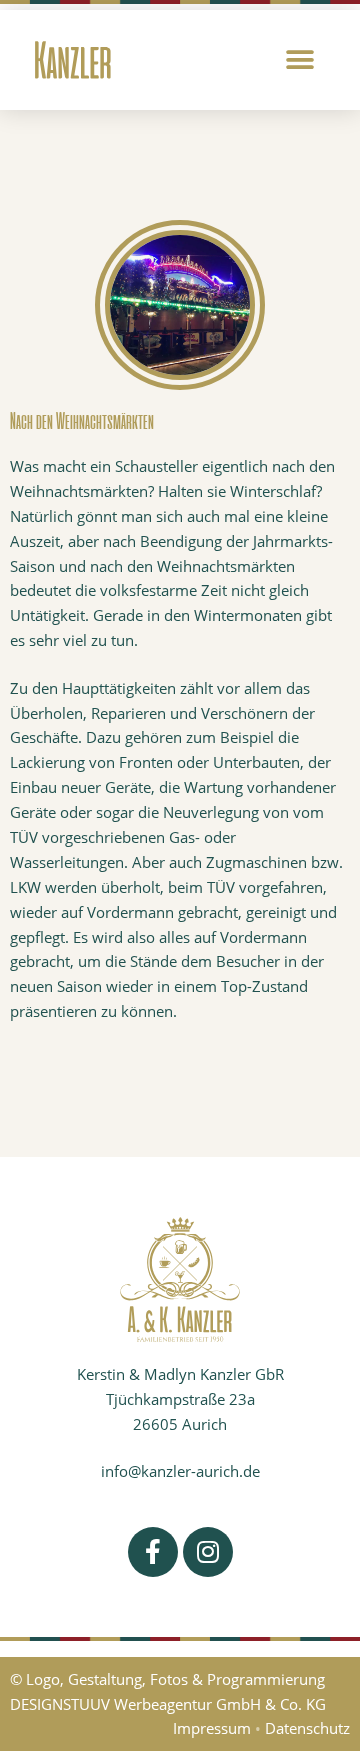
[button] (300, 60)
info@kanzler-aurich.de (180, 1471)
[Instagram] (208, 1552)
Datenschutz (307, 1728)
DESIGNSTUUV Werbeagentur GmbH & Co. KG (168, 1704)
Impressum (212, 1728)
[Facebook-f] (153, 1552)
